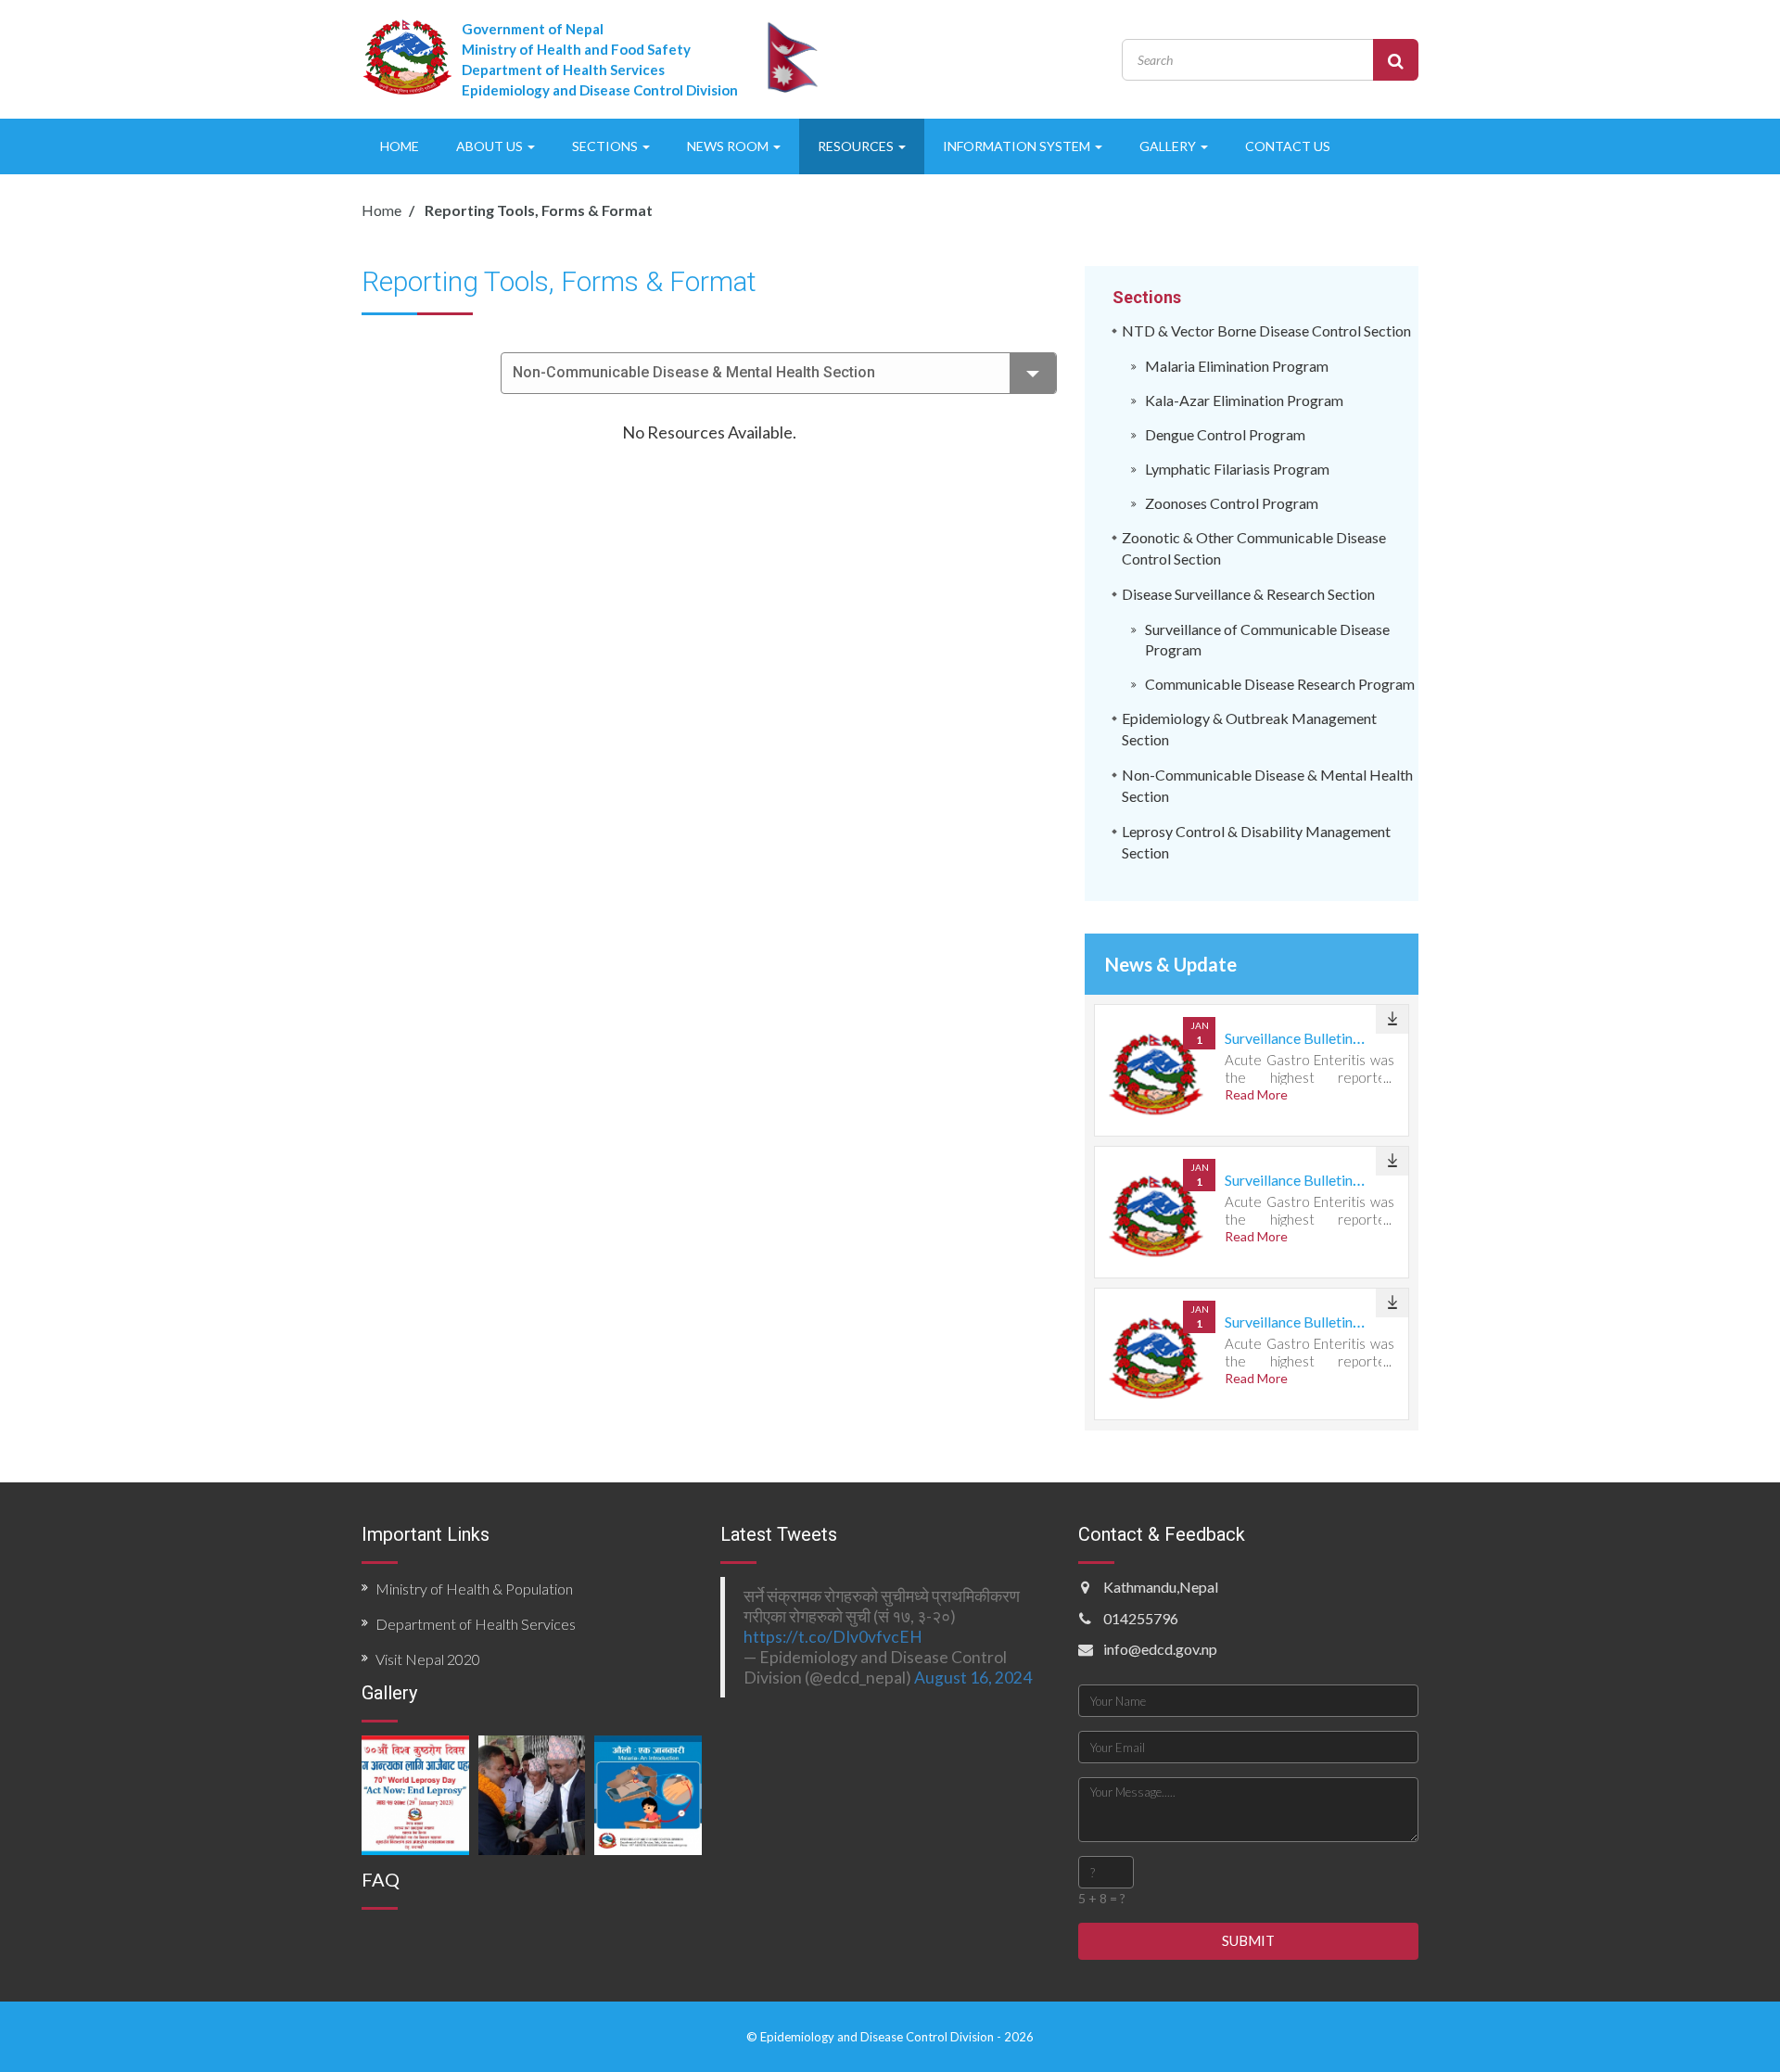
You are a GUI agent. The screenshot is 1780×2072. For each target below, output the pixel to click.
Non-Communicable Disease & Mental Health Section (694, 372)
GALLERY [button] (1169, 146)
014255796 (1141, 1618)
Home (381, 210)
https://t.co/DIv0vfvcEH (833, 1637)
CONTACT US (1288, 146)
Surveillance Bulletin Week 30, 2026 (1338, 1180)
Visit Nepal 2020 (428, 1659)
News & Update (1171, 964)
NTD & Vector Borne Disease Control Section (1266, 331)
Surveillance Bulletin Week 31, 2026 (1338, 1038)
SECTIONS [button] (606, 146)
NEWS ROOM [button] (729, 146)
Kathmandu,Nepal (1161, 1587)
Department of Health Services (476, 1624)
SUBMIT (1248, 1940)
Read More (1256, 1094)
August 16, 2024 (973, 1678)
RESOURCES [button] (857, 146)
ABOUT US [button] (491, 146)
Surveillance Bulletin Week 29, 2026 (1338, 1322)
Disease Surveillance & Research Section (1248, 594)
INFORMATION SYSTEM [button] (1018, 146)
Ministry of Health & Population (474, 1589)
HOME (400, 146)
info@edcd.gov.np (1160, 1649)
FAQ (381, 1879)
